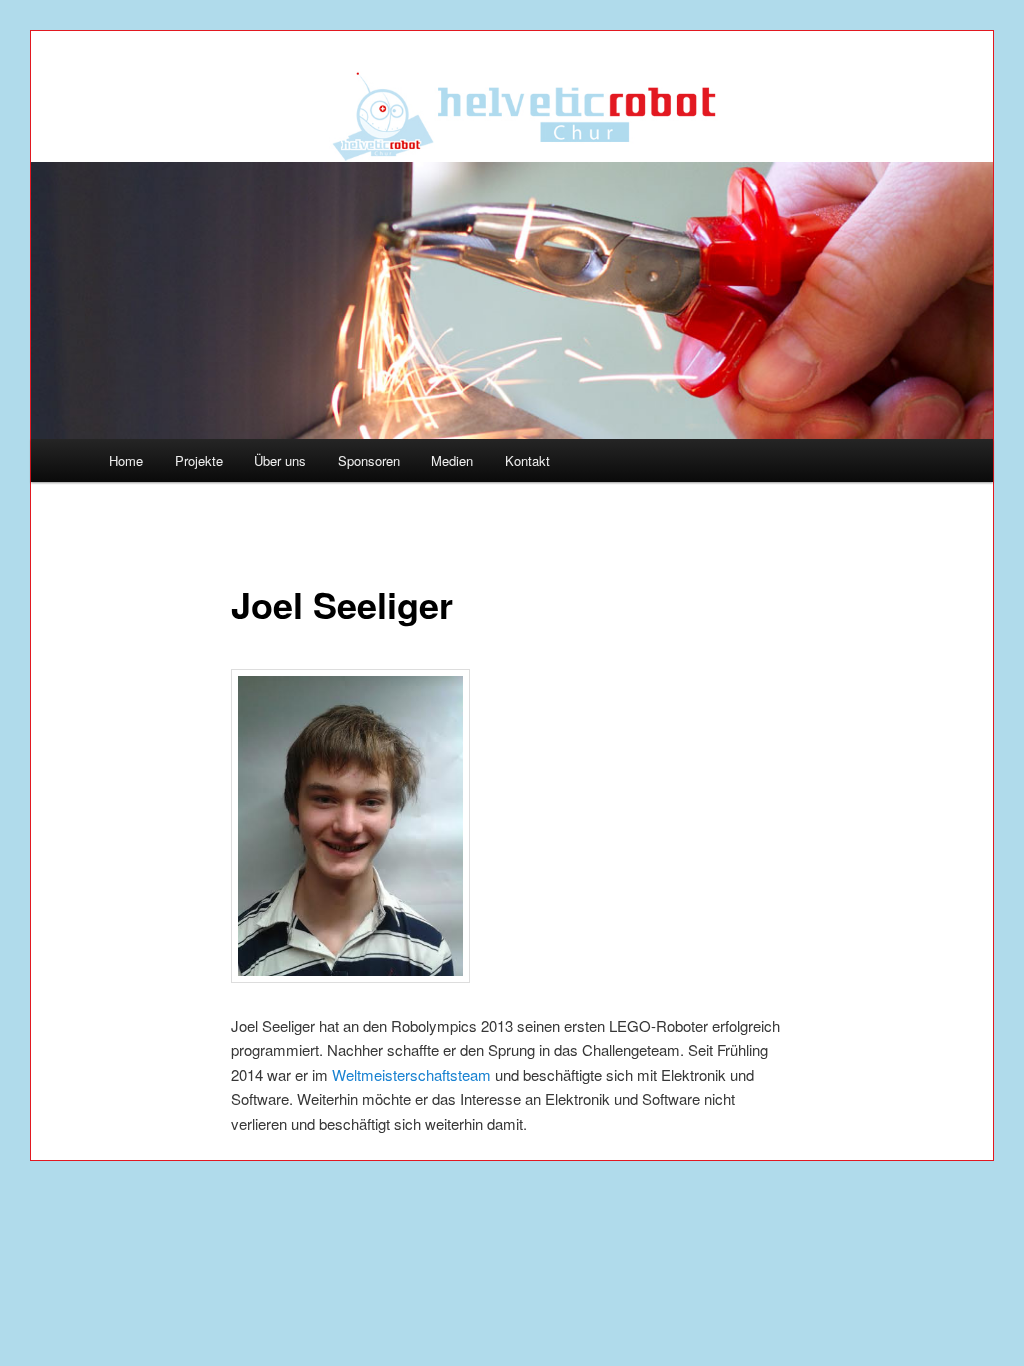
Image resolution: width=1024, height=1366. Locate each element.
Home (126, 460)
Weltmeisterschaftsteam (411, 1074)
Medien (452, 460)
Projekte (199, 460)
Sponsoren (369, 460)
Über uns (280, 460)
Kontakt (527, 460)
